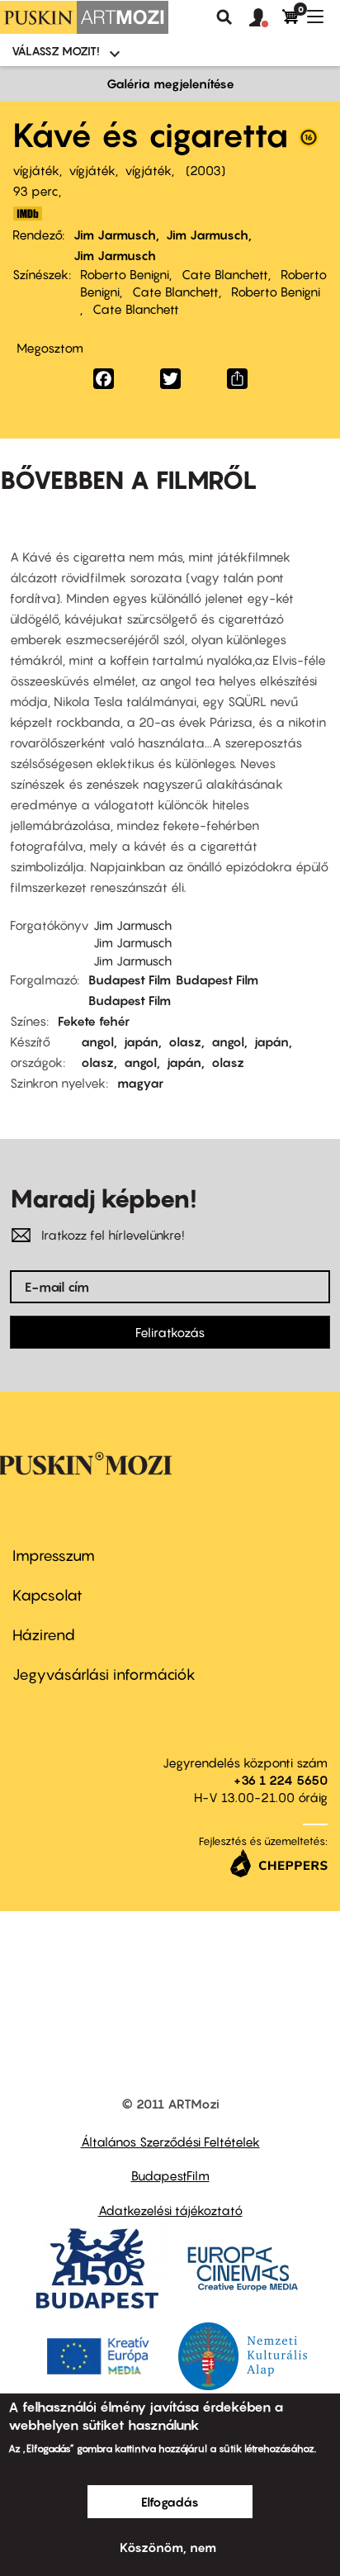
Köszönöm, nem (168, 2547)
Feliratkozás (170, 1332)
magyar (140, 1083)
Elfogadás (170, 2502)
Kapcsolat (47, 1595)
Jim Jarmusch (115, 235)
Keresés (224, 17)
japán (141, 1041)
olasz (185, 1041)
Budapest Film (130, 980)
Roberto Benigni (125, 274)
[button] (266, 18)
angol (97, 1041)
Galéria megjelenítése (170, 83)
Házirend (44, 1635)
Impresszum (54, 1556)
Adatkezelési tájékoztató (170, 2210)
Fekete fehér (94, 1021)
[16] (309, 141)
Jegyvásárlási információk (104, 1675)
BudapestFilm (170, 2175)
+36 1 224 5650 (281, 1780)
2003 (205, 170)
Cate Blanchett (225, 274)
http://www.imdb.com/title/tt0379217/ (27, 213)
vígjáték (36, 170)
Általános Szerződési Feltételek (170, 2142)
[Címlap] (84, 17)
